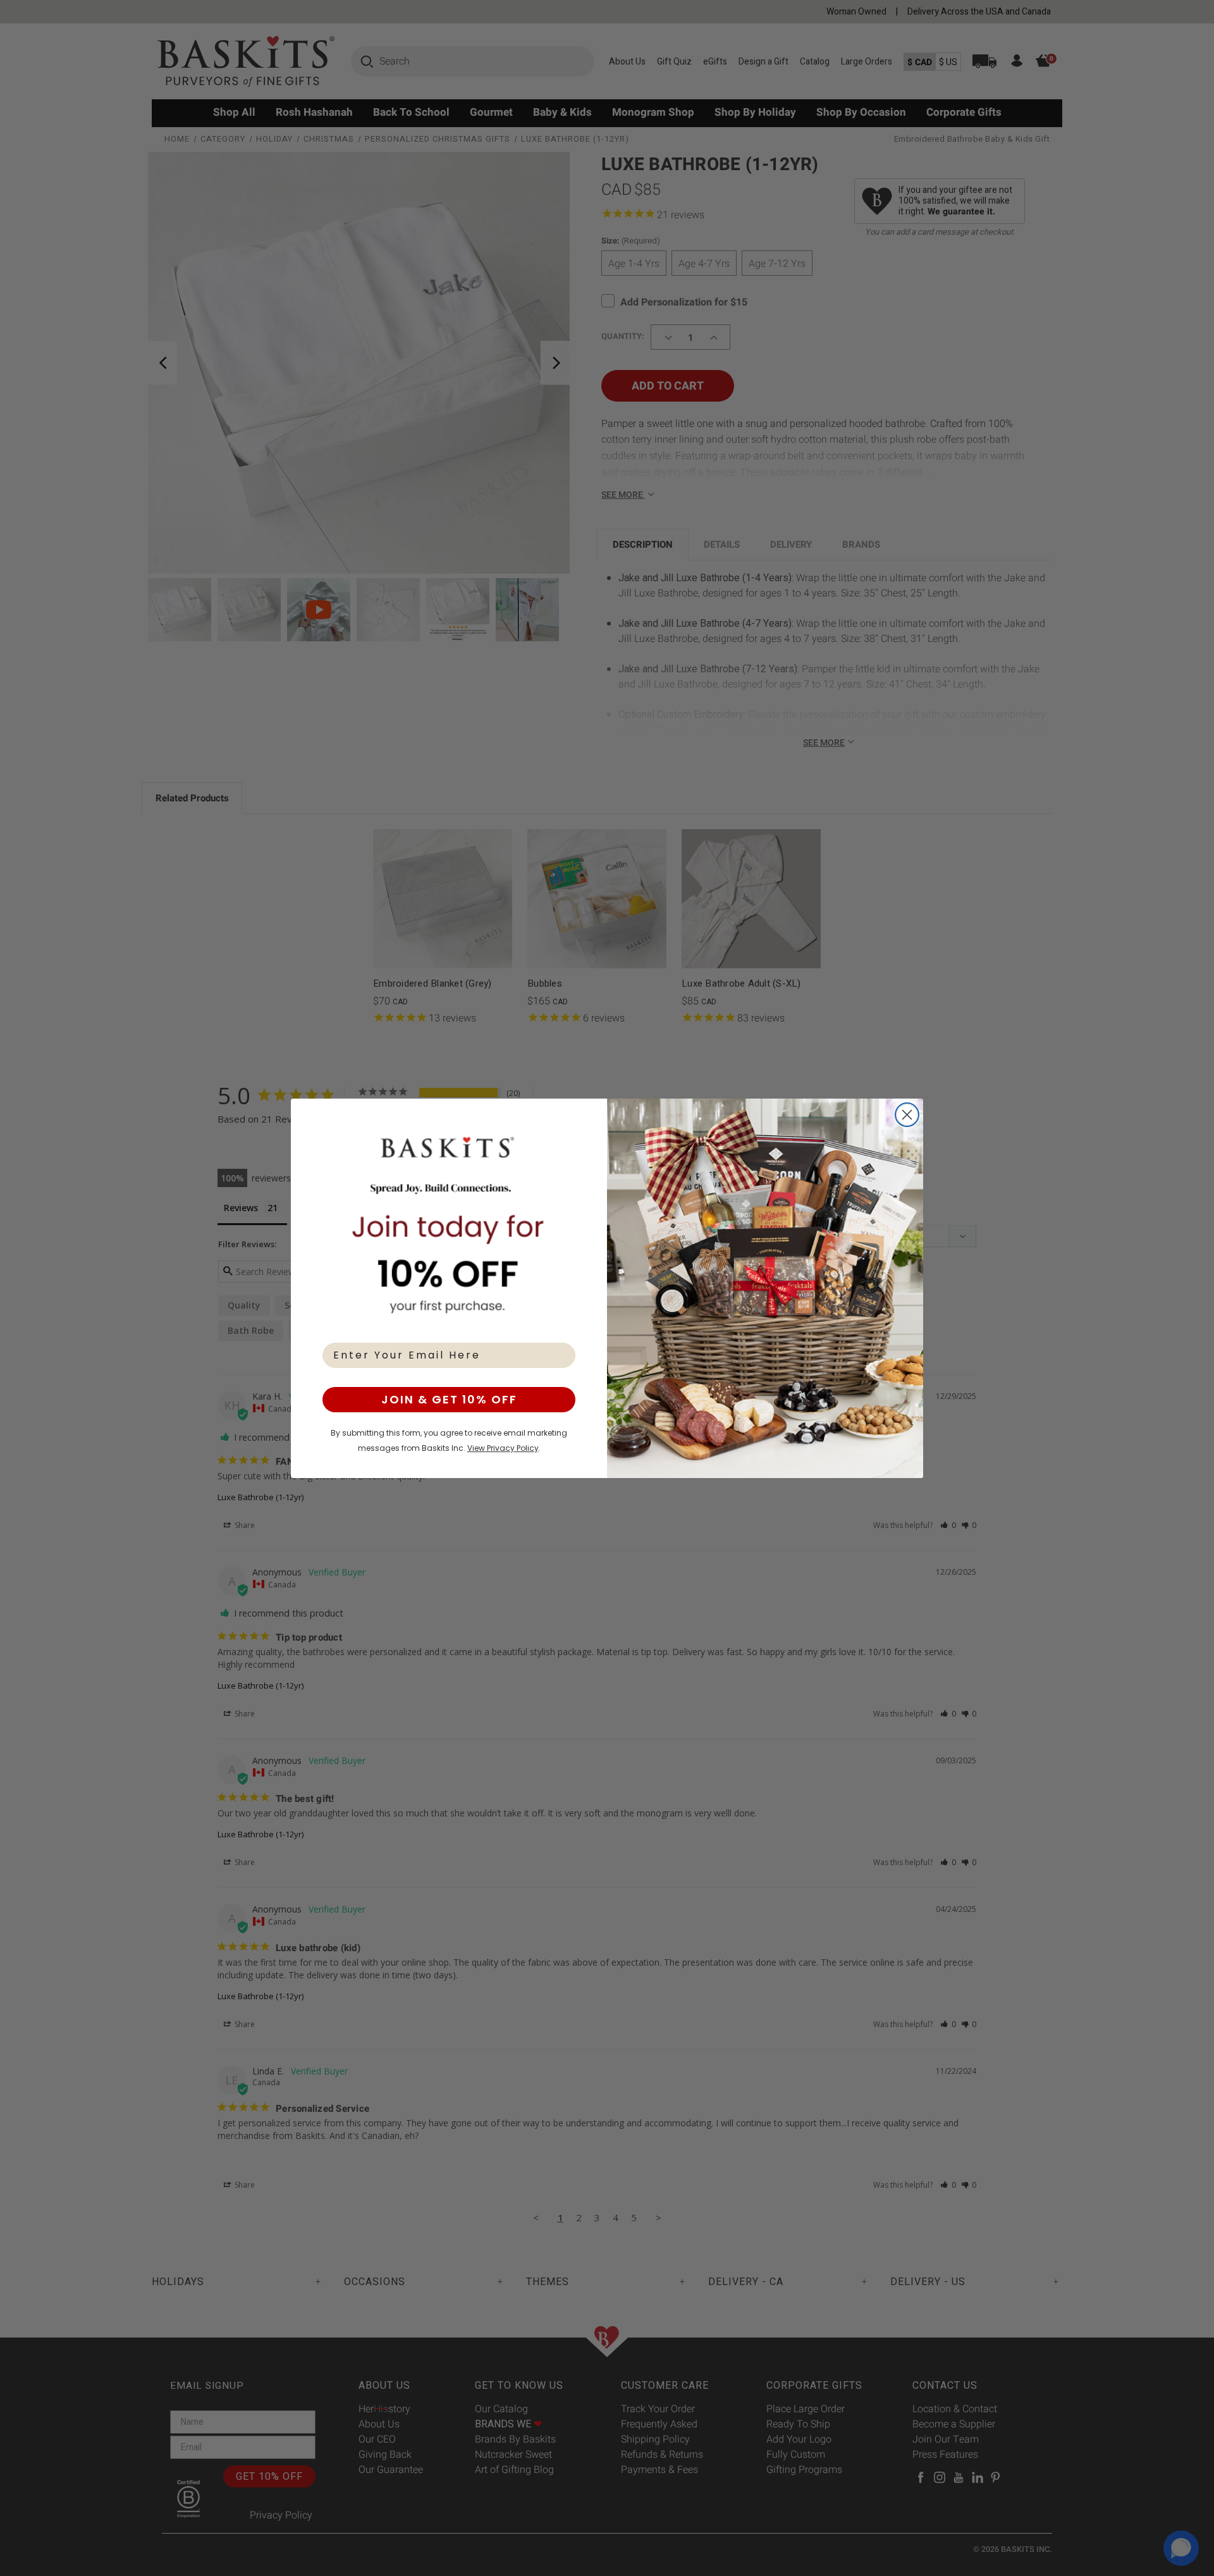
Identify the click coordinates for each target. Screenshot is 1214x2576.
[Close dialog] (907, 1115)
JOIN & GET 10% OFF (449, 1399)
